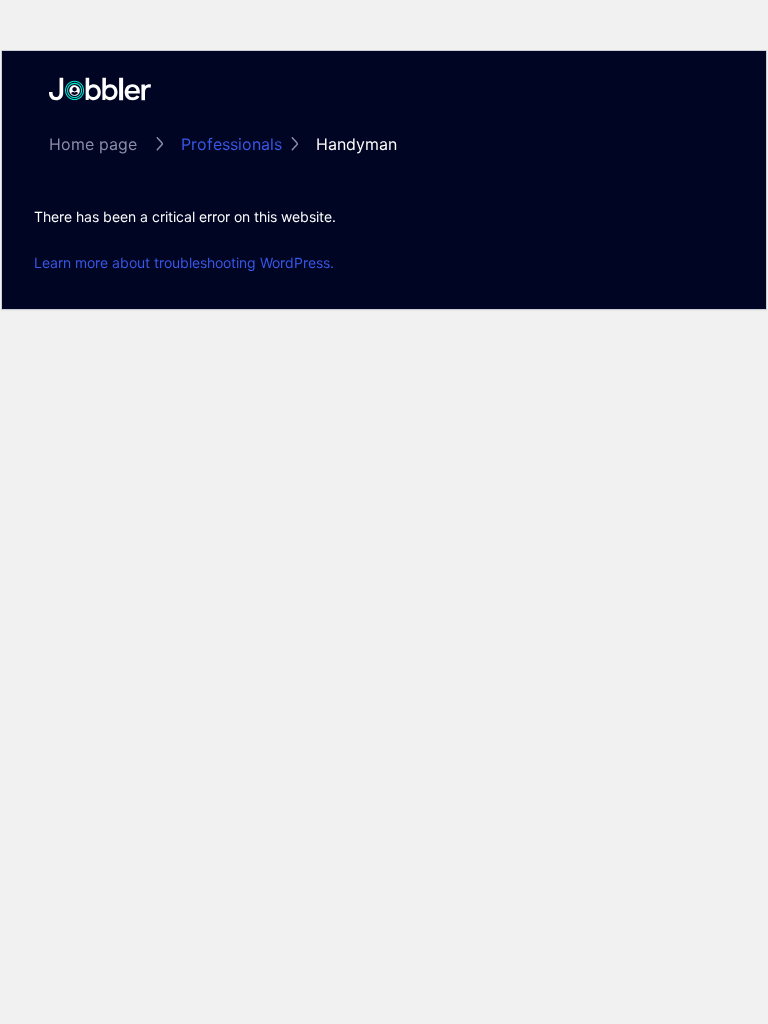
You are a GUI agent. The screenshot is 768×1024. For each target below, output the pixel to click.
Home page (93, 144)
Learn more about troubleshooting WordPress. (184, 262)
